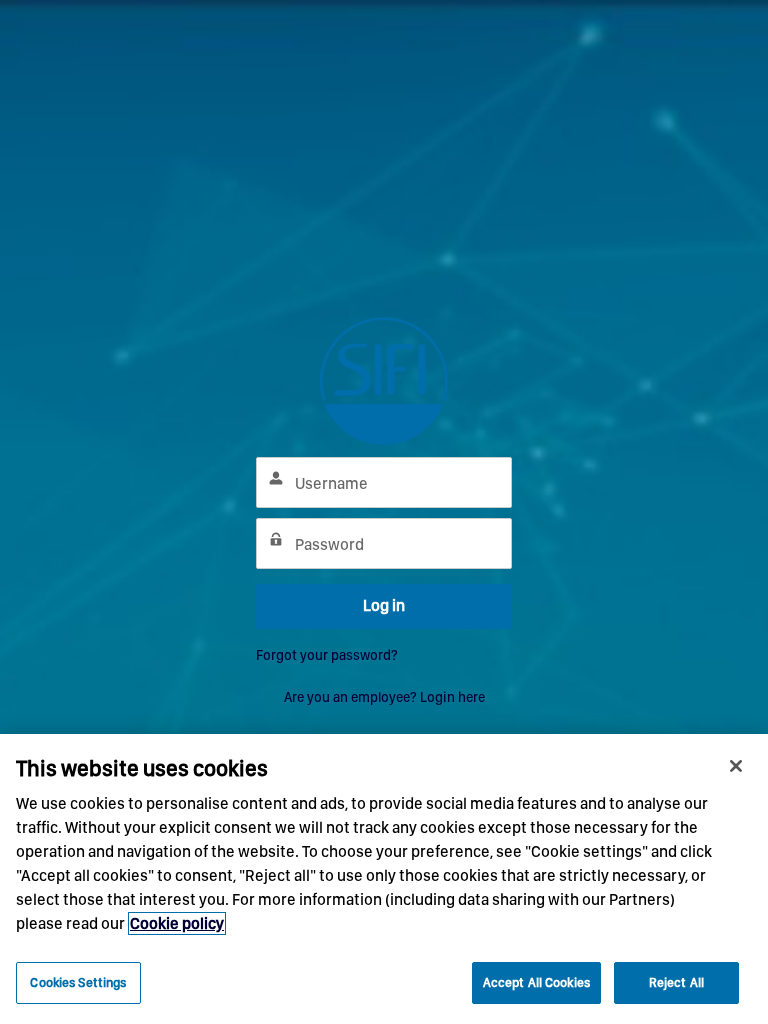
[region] (384, 879)
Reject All (676, 982)
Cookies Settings (78, 982)
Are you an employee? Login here (384, 697)
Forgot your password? (327, 655)
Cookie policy (177, 923)
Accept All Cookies (536, 982)
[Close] (736, 766)
